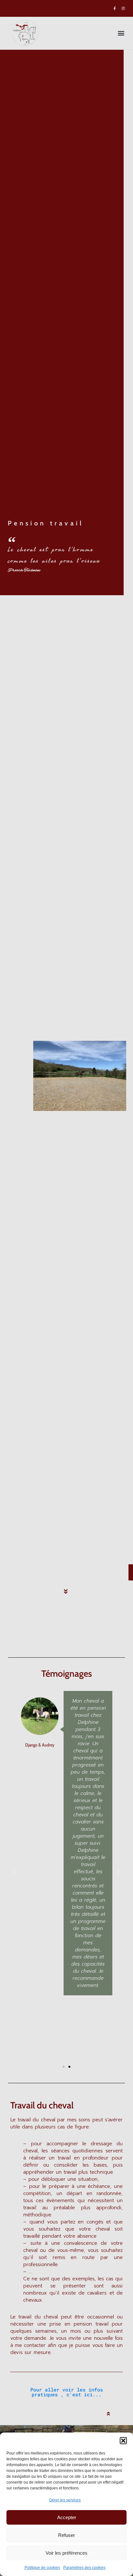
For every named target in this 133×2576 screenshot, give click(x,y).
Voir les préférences (66, 2553)
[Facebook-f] (115, 8)
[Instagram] (123, 8)
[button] (123, 2441)
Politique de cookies (42, 2568)
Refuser (66, 2535)
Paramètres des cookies (84, 2568)
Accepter (67, 2517)
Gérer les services (65, 2500)
